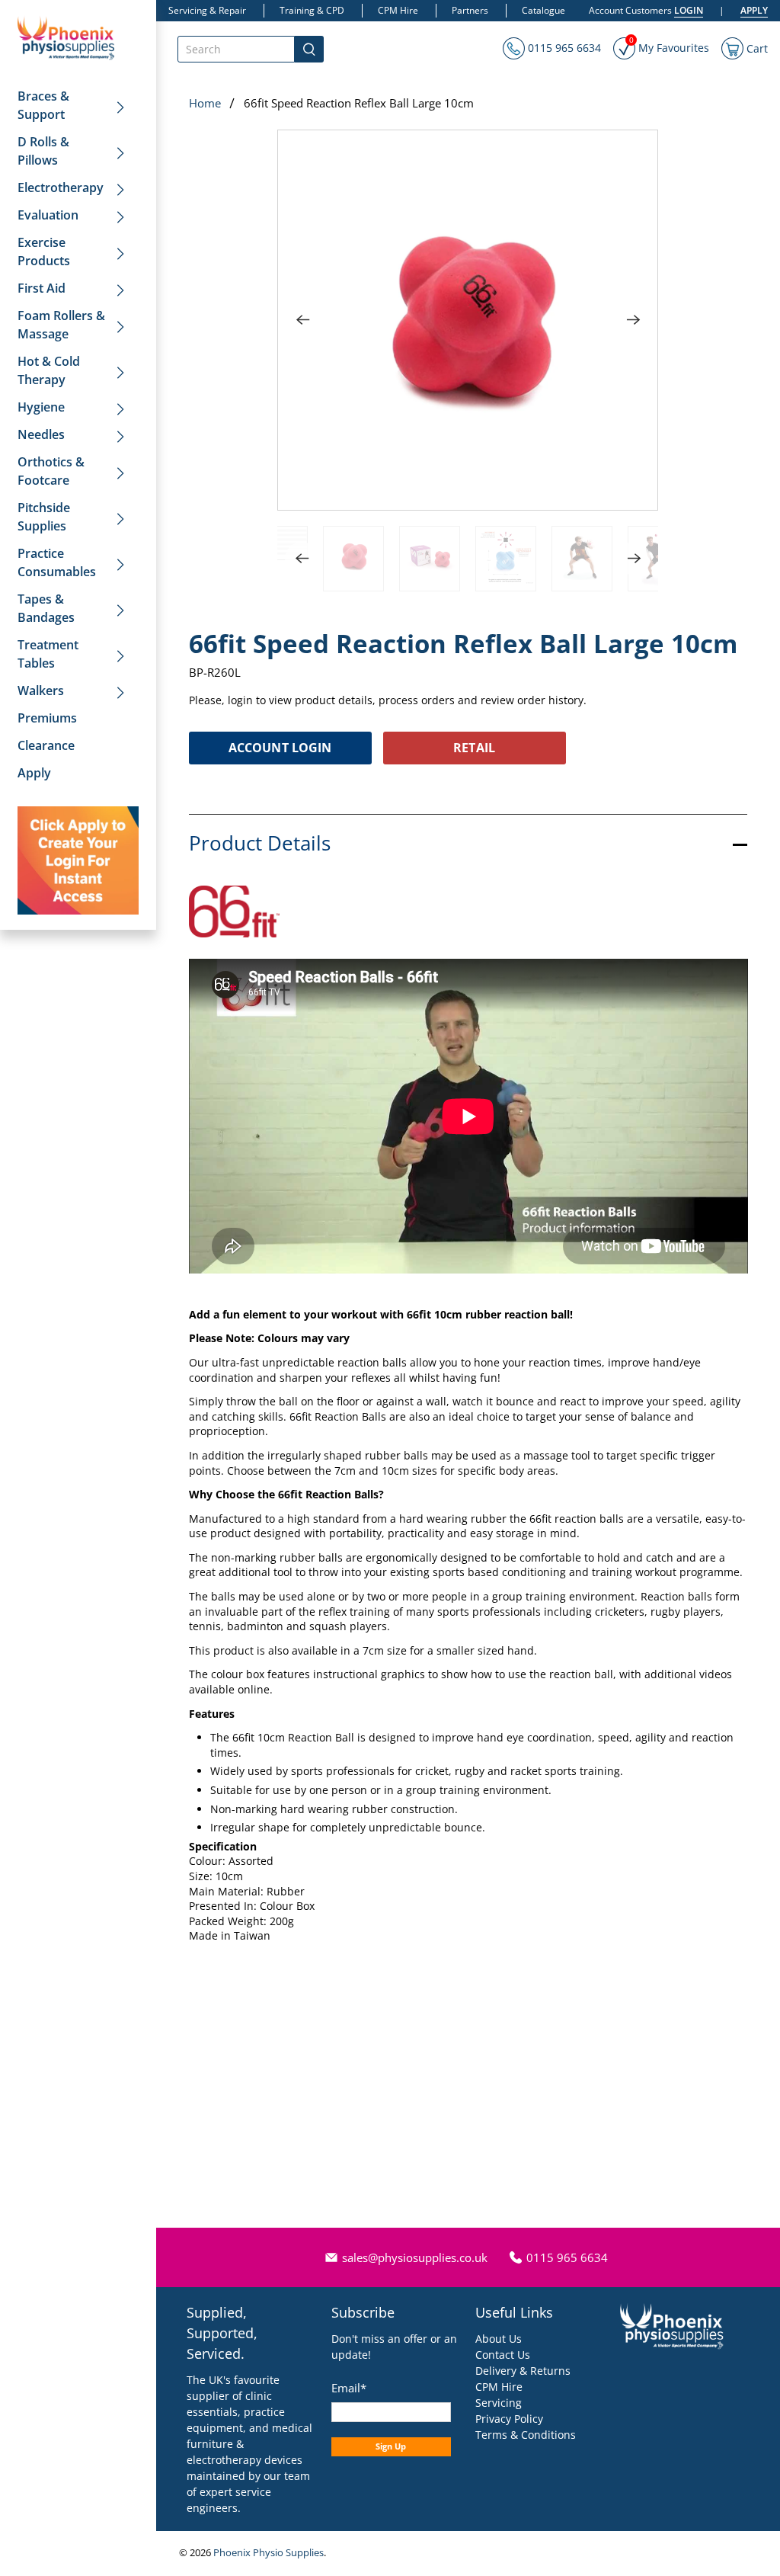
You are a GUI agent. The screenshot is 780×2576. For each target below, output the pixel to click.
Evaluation (48, 215)
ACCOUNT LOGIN (280, 748)
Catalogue (543, 10)
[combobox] (236, 49)
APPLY (754, 10)
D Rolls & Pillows (43, 151)
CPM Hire (398, 10)
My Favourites (669, 46)
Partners (470, 10)
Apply (34, 773)
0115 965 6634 (563, 48)
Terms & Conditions (526, 2435)
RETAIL (474, 748)
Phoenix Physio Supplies (269, 2553)
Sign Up (391, 2446)
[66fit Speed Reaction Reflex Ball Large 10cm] (468, 320)
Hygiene (41, 407)
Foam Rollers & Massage (61, 325)
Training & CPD (312, 10)
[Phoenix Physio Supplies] (66, 38)
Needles (41, 434)
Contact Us (503, 2355)
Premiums (47, 718)
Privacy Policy (509, 2419)
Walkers (41, 690)
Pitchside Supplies (44, 517)
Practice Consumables (57, 562)
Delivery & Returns (523, 2371)
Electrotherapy (61, 187)
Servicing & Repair (207, 10)
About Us (499, 2339)
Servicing (499, 2403)
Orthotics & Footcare (51, 471)
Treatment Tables (48, 654)
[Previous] (302, 320)
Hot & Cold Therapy (49, 370)
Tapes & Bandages (46, 608)
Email (349, 2388)
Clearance (46, 745)
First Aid (42, 288)
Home (205, 103)
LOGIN (689, 10)
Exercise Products (44, 252)
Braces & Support (43, 105)
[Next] (633, 320)
